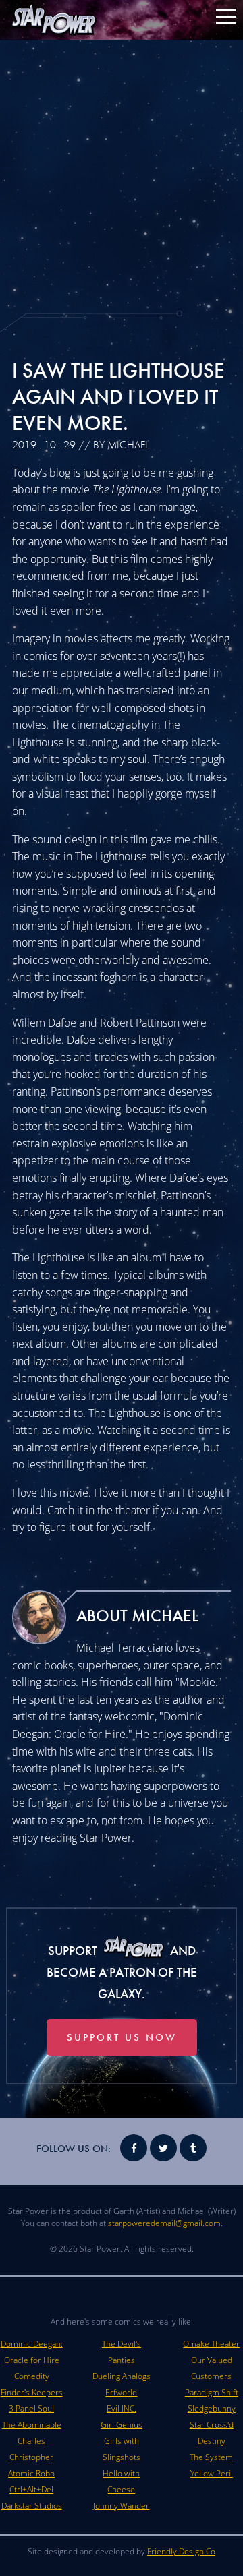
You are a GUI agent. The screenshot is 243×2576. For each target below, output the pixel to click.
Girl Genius (122, 2425)
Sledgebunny (212, 2408)
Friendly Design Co (181, 2551)
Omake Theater (211, 2344)
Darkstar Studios (32, 2506)
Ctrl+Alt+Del (31, 2489)
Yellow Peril (212, 2473)
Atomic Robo (31, 2473)
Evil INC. (122, 2408)
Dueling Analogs (122, 2376)
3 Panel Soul (31, 2408)
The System (211, 2457)
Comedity (32, 2376)
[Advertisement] (122, 175)
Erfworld (121, 2392)
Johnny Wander (121, 2506)
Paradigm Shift (212, 2392)
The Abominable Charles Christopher (32, 2441)
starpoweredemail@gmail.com (164, 2223)
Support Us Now (122, 2037)
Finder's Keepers (32, 2392)
